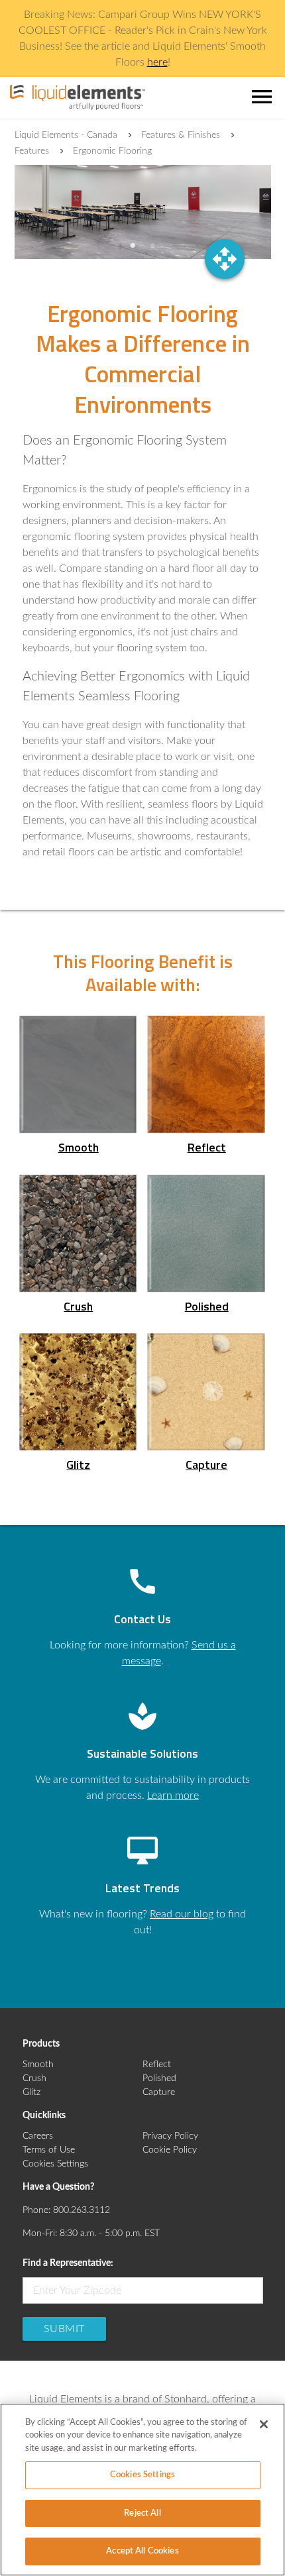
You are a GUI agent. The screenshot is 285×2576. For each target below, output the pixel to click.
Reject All (142, 2513)
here (157, 62)
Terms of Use (49, 2150)
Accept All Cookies (142, 2551)
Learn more (173, 1796)
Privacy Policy (170, 2136)
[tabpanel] (143, 212)
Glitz (31, 2092)
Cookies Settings (55, 2164)
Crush (34, 2078)
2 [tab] (152, 246)
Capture (159, 2092)
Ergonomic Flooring (112, 151)
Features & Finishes (181, 135)
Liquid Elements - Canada (66, 135)
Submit (64, 2329)
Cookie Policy (170, 2150)
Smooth (38, 2065)
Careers (38, 2136)
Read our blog (182, 1914)
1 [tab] (133, 246)
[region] (142, 2490)
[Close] (264, 2424)
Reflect (157, 2065)
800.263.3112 (82, 2210)
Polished (159, 2078)
